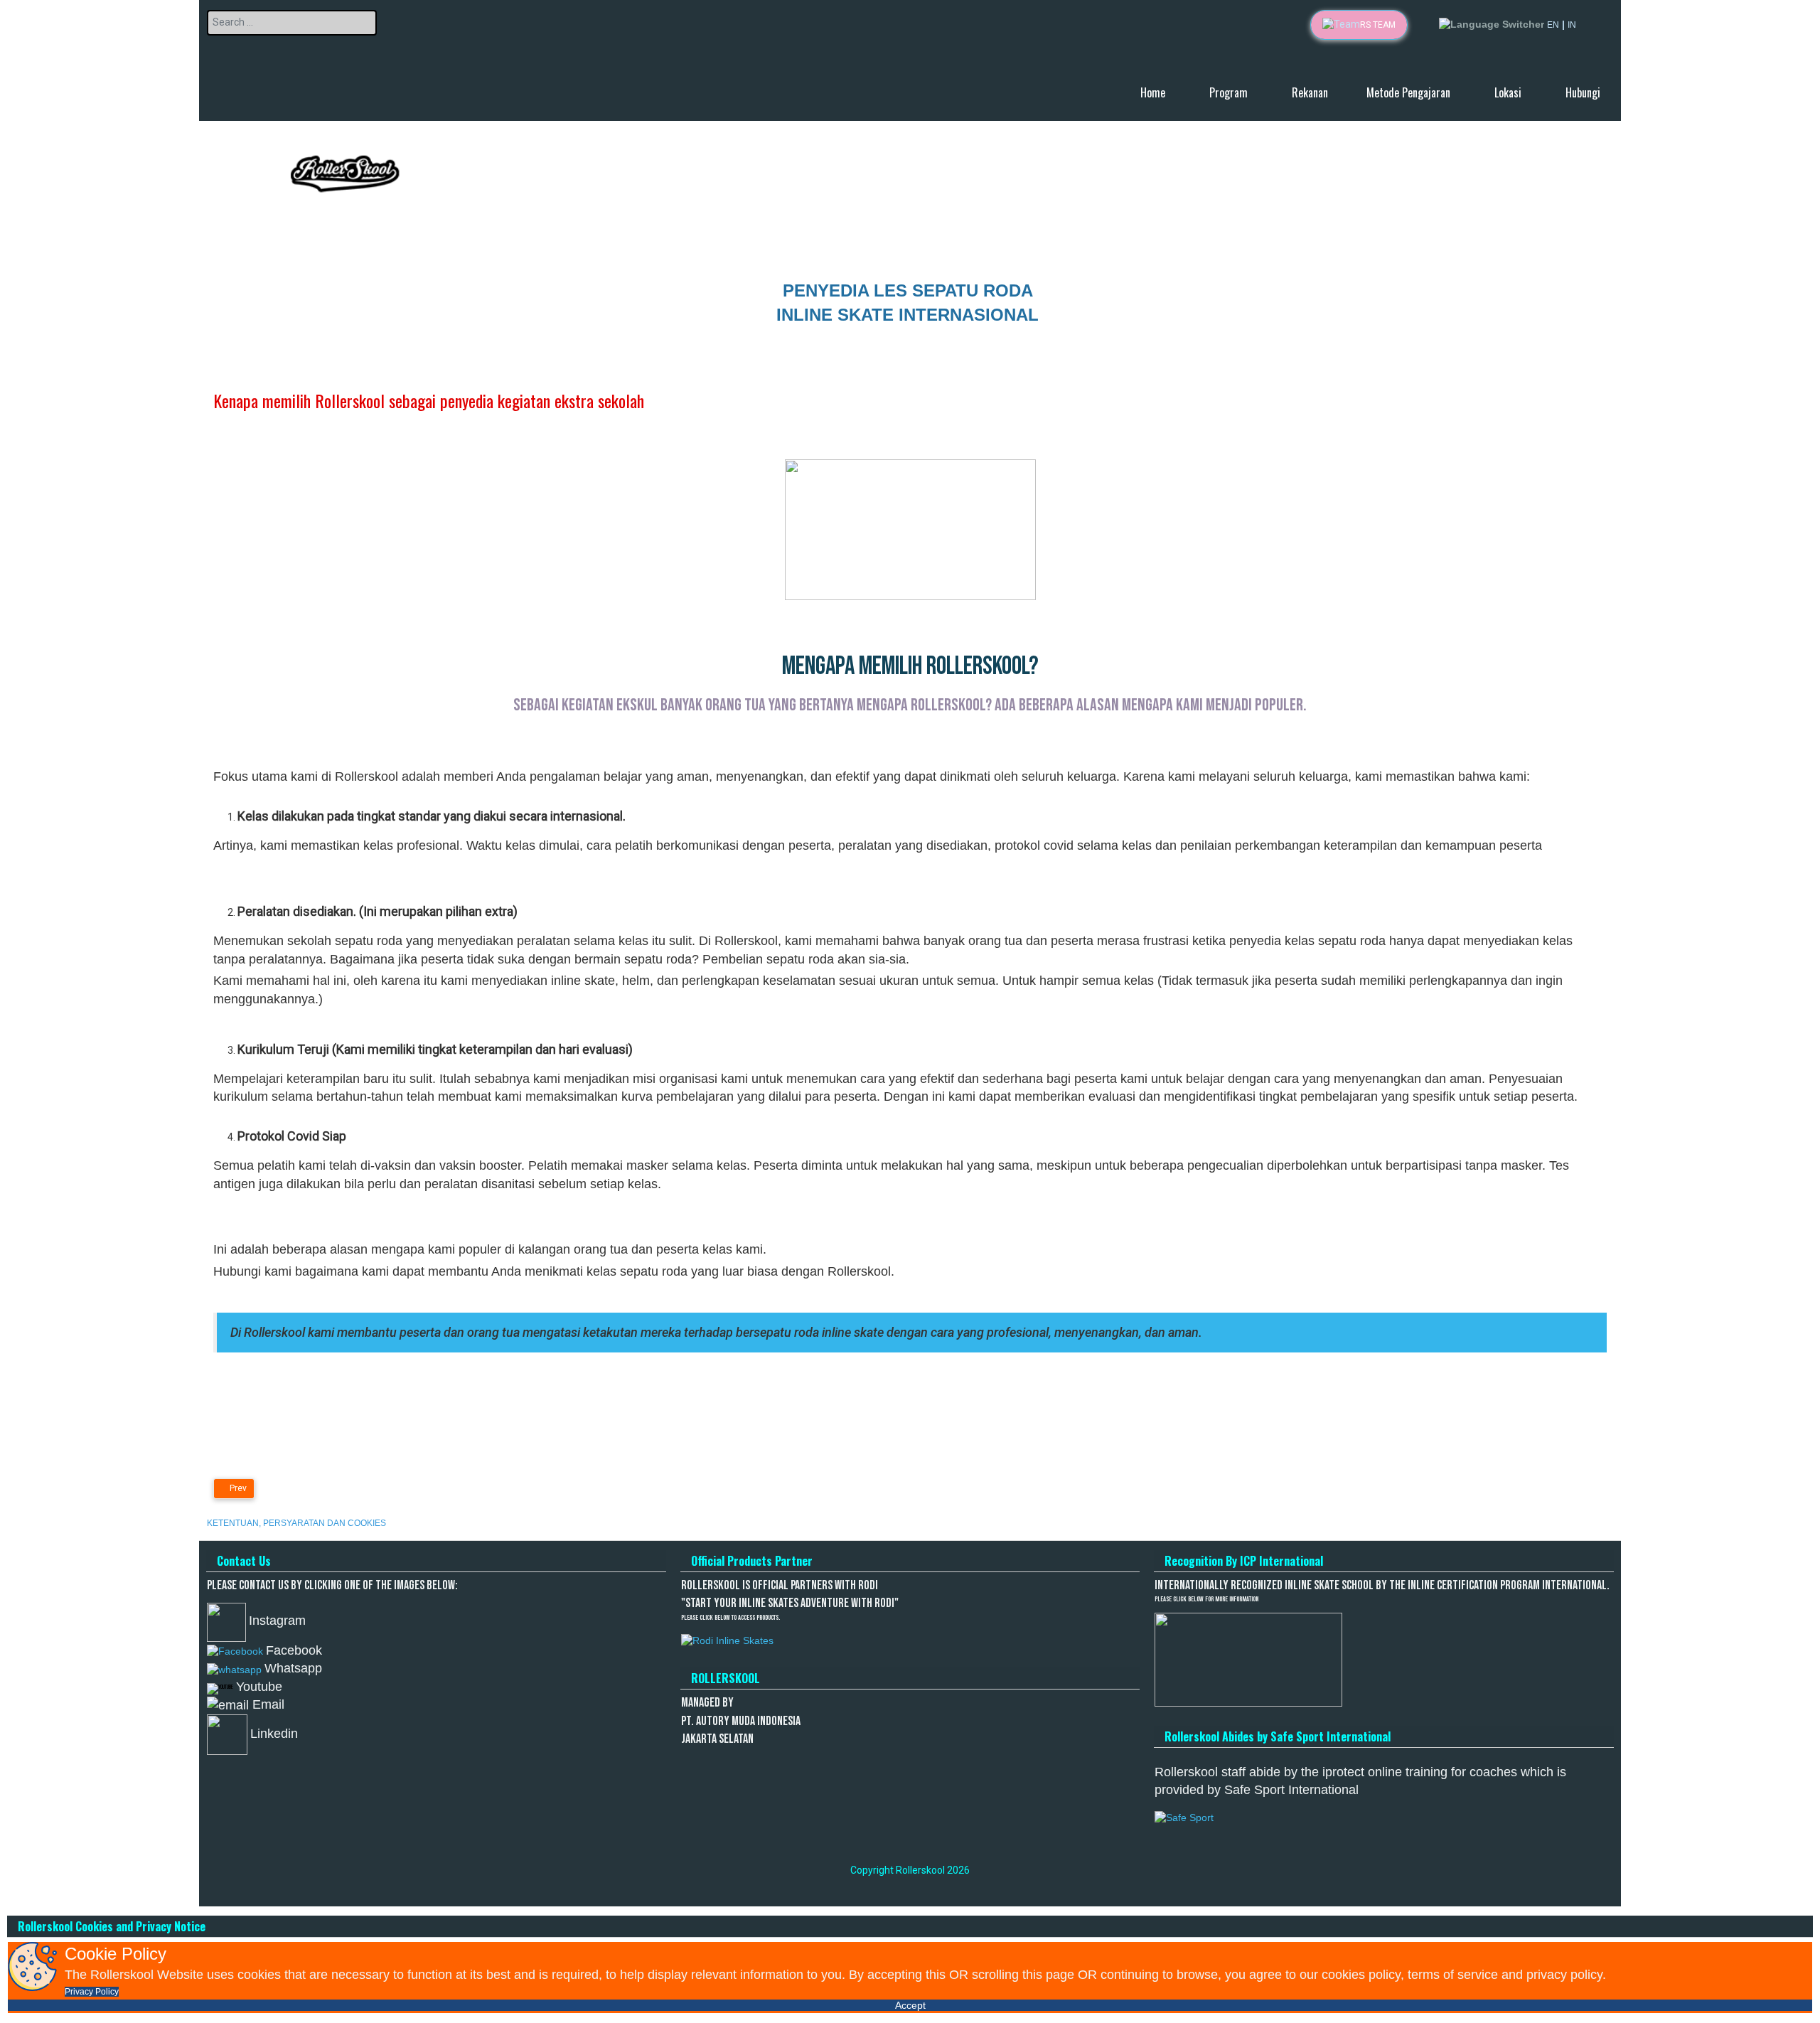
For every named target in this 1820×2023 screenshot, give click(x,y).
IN (1572, 25)
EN (1553, 25)
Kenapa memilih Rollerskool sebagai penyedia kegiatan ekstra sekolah (429, 400)
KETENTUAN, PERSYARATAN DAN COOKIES (296, 1523)
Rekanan (1310, 92)
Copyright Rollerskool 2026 (910, 1870)
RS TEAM (1378, 25)
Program (1230, 92)
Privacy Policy (92, 1992)
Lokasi (1509, 92)
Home (1154, 92)
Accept (910, 2005)
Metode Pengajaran (1410, 92)
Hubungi (1583, 92)
